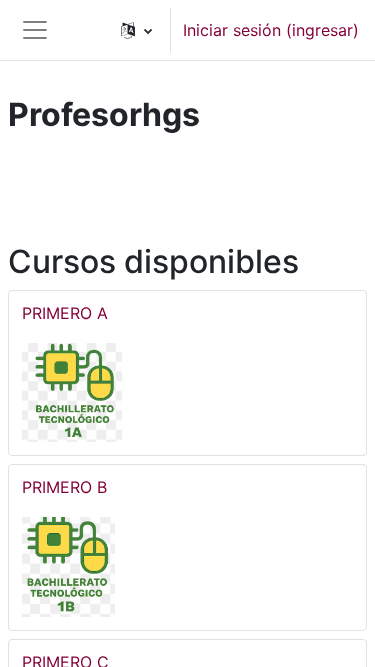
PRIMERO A (65, 313)
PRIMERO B (64, 487)
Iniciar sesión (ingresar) (271, 30)
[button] (136, 30)
